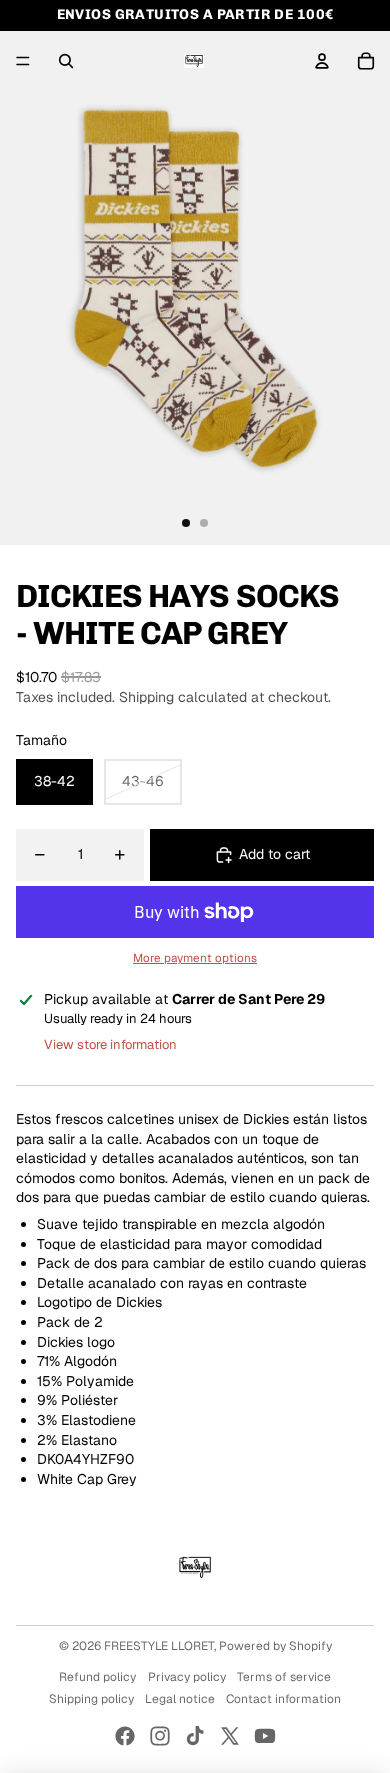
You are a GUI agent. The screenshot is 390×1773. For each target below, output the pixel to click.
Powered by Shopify (275, 1646)
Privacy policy (187, 1677)
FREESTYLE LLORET (159, 1646)
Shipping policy (91, 1699)
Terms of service (284, 1677)
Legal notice (180, 1699)
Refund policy (97, 1677)
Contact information (283, 1699)
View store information (110, 1044)
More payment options (195, 957)
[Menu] (23, 61)
